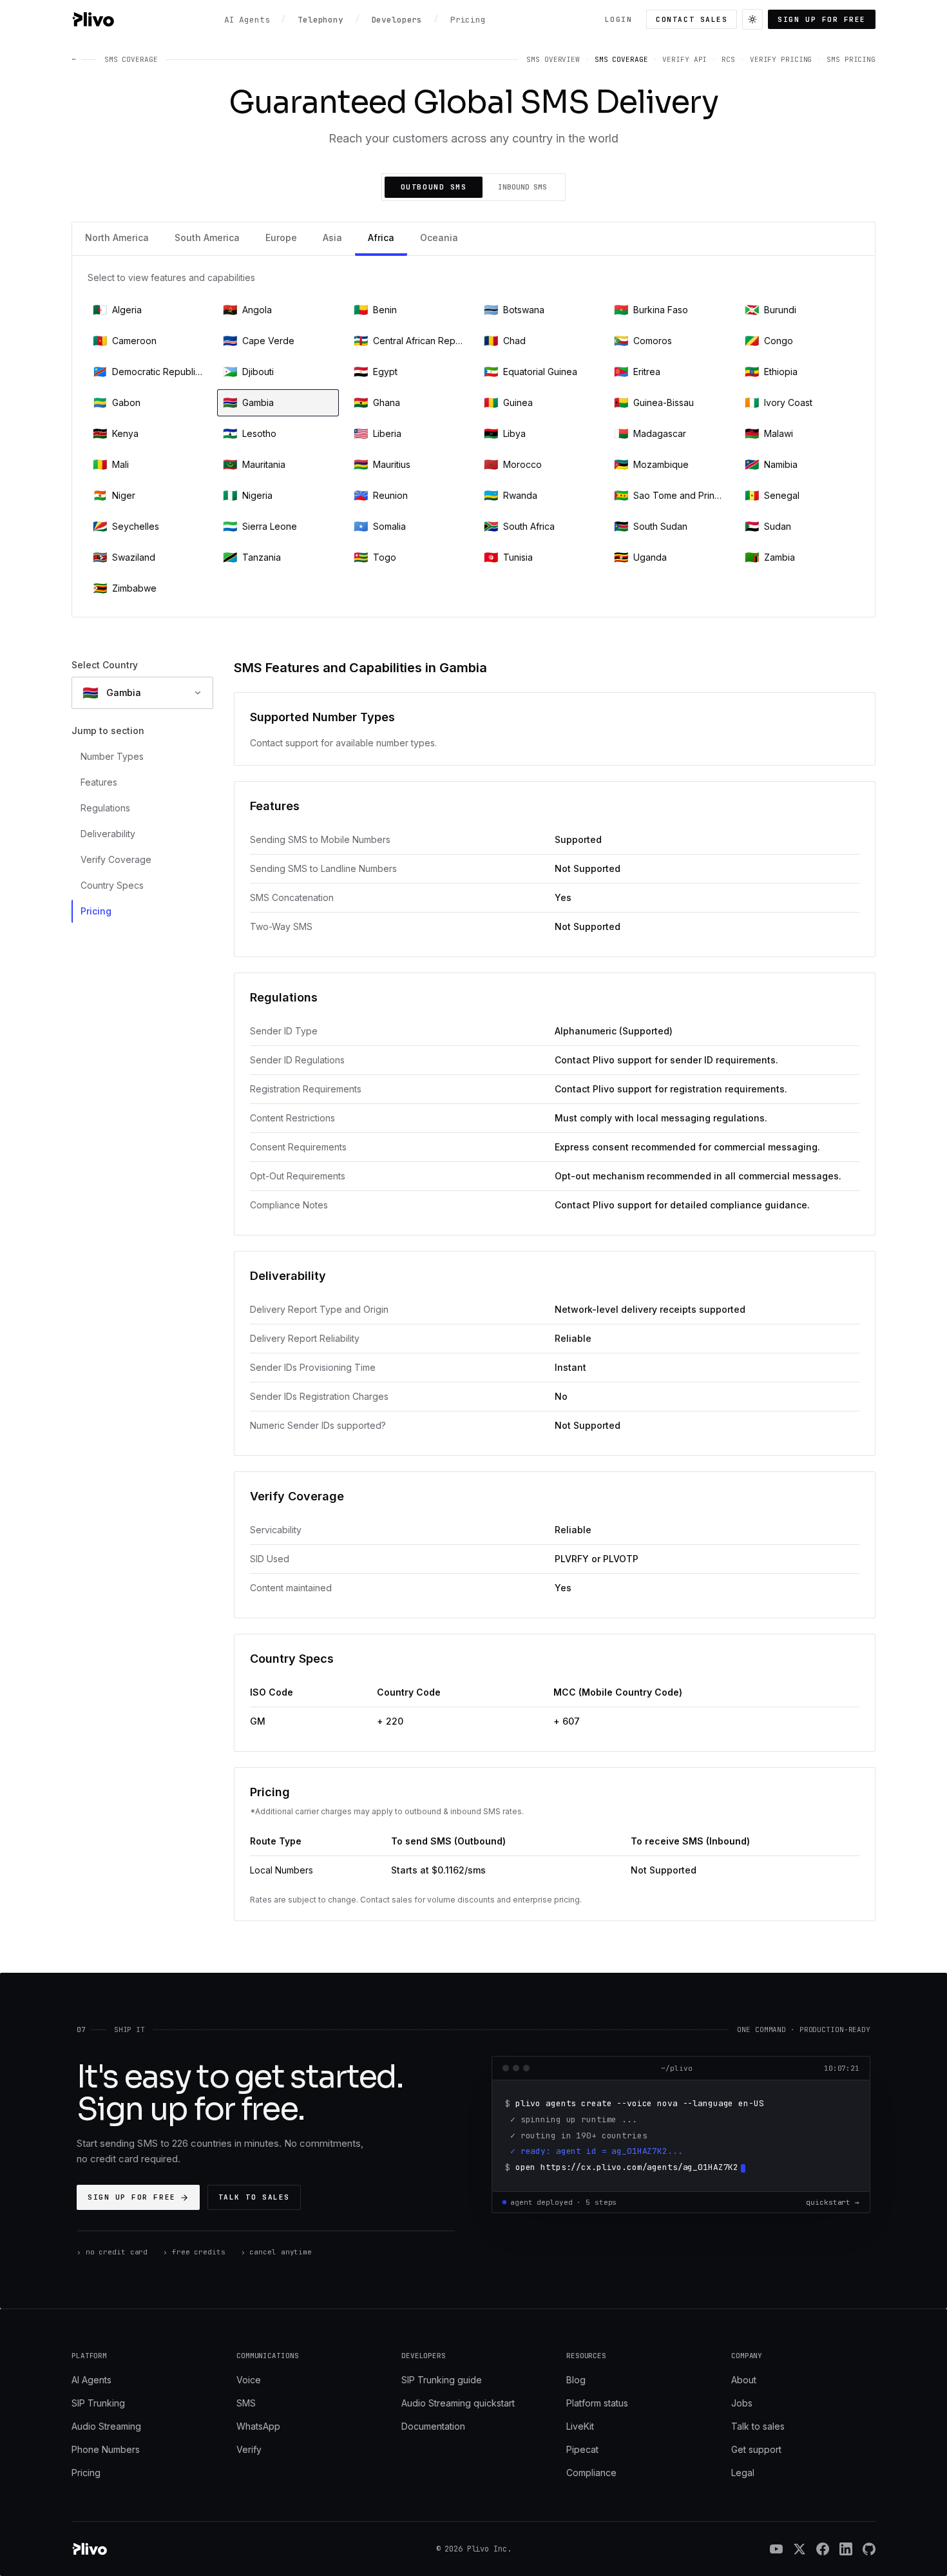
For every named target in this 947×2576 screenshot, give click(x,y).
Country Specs (112, 885)
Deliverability (108, 834)
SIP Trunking (98, 2403)
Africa (381, 237)
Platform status (597, 2403)
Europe (281, 237)
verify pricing (781, 59)
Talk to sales (254, 2197)
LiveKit (580, 2426)
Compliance (591, 2473)
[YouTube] (776, 2549)
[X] (799, 2549)
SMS (246, 2403)
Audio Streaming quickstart (458, 2403)
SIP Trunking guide (442, 2380)
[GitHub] (869, 2549)
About (744, 2380)
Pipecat (582, 2449)
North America (117, 237)
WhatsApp (258, 2426)
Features (99, 782)
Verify (249, 2449)
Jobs (742, 2403)
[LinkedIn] (846, 2549)
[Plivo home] (93, 19)
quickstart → (833, 2202)
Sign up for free (822, 19)
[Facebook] (823, 2549)
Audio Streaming (106, 2426)
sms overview (553, 59)
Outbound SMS (434, 187)
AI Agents (91, 2380)
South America (207, 237)
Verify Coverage (116, 859)
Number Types (112, 756)
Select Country (105, 665)
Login (619, 19)
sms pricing (851, 59)
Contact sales (692, 19)
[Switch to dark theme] (752, 19)
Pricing (96, 911)
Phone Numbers (106, 2449)
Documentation (433, 2426)
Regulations (105, 808)
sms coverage (621, 59)
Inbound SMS (522, 187)
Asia (332, 237)
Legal (743, 2473)
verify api (684, 59)
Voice (249, 2380)
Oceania (439, 237)
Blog (576, 2380)
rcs (728, 59)
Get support (756, 2449)
